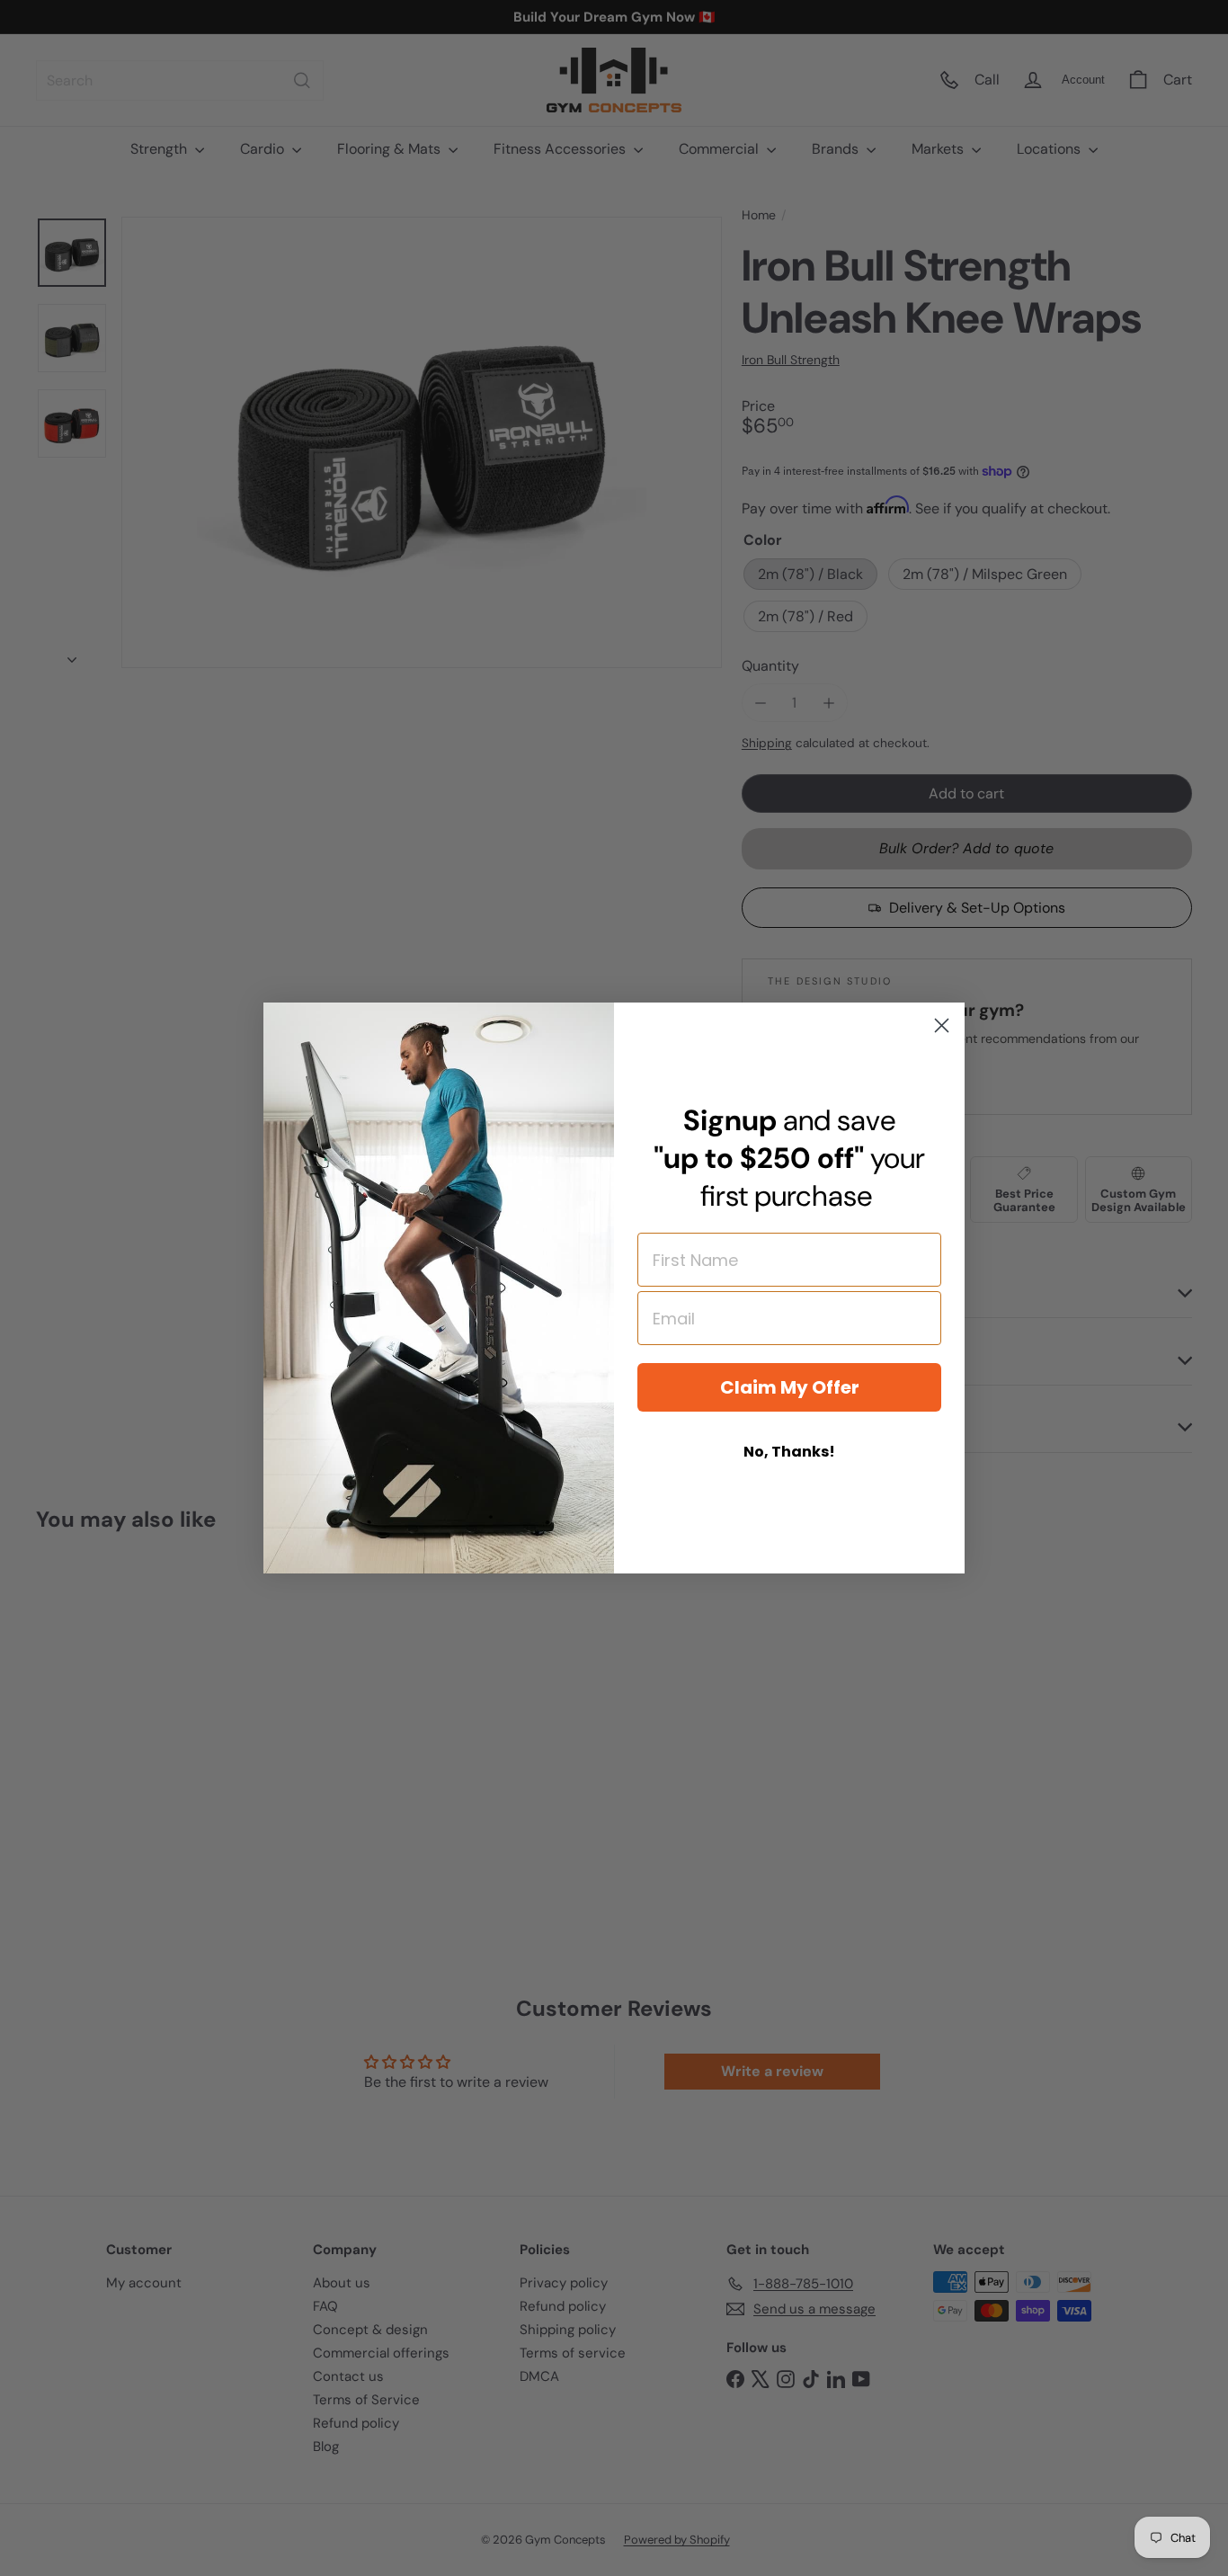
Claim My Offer (790, 1387)
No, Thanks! (789, 1452)
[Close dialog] (942, 1025)
